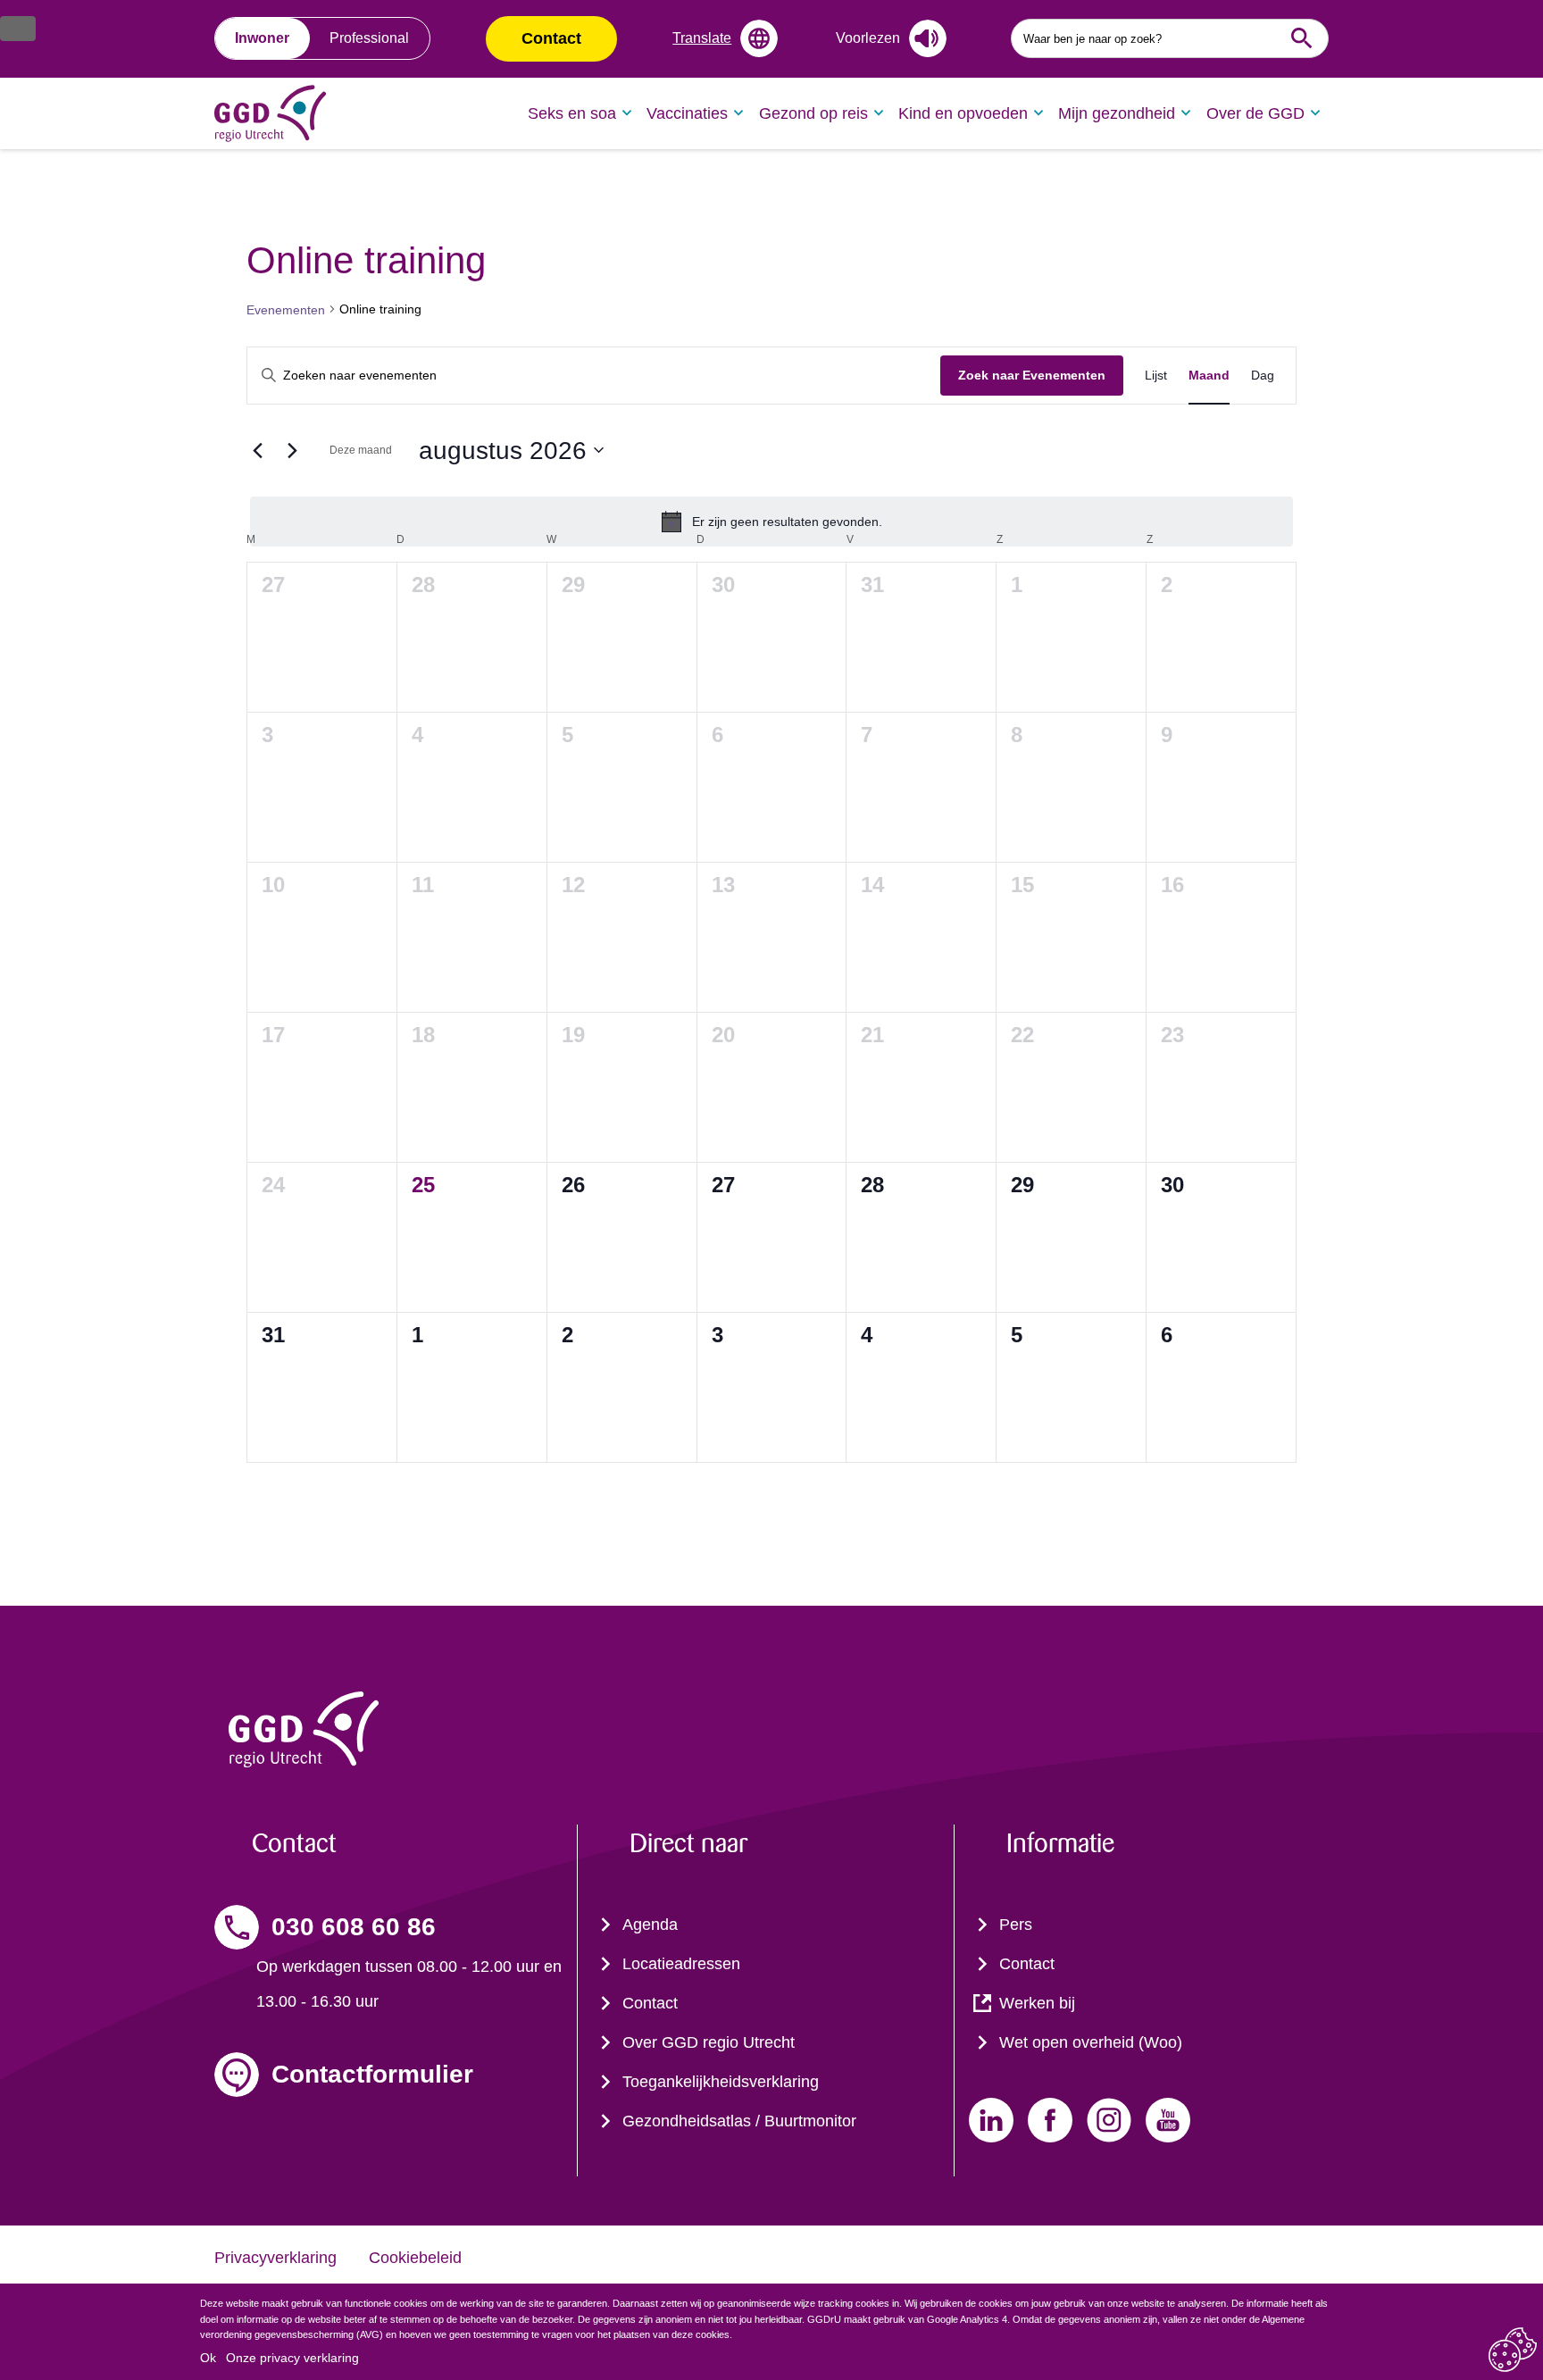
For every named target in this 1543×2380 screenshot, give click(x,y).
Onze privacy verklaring (292, 2358)
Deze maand (361, 450)
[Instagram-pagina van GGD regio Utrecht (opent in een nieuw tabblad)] (1109, 2120)
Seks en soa (572, 113)
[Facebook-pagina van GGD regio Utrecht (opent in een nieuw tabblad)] (1050, 2120)
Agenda (650, 1925)
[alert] (771, 522)
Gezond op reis (813, 113)
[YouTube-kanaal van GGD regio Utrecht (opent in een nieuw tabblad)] (1168, 2120)
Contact (551, 38)
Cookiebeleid (415, 2258)
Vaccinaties (687, 113)
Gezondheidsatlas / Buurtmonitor (739, 2121)
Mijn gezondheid (1117, 113)
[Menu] (18, 29)
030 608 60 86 (354, 1927)
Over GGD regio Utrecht (709, 2042)
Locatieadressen (681, 1964)
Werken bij (1037, 2003)
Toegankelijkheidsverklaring (721, 2082)
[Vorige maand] (257, 450)
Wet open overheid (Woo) (1091, 2042)
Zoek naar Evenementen (1032, 375)
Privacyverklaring (275, 2258)
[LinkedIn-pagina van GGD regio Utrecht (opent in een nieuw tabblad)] (991, 2120)
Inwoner (262, 38)
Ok (208, 2358)
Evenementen (286, 310)
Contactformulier (372, 2074)
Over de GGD (1255, 113)
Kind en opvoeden (963, 113)
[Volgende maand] (292, 450)
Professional (369, 38)
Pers (1016, 1925)
